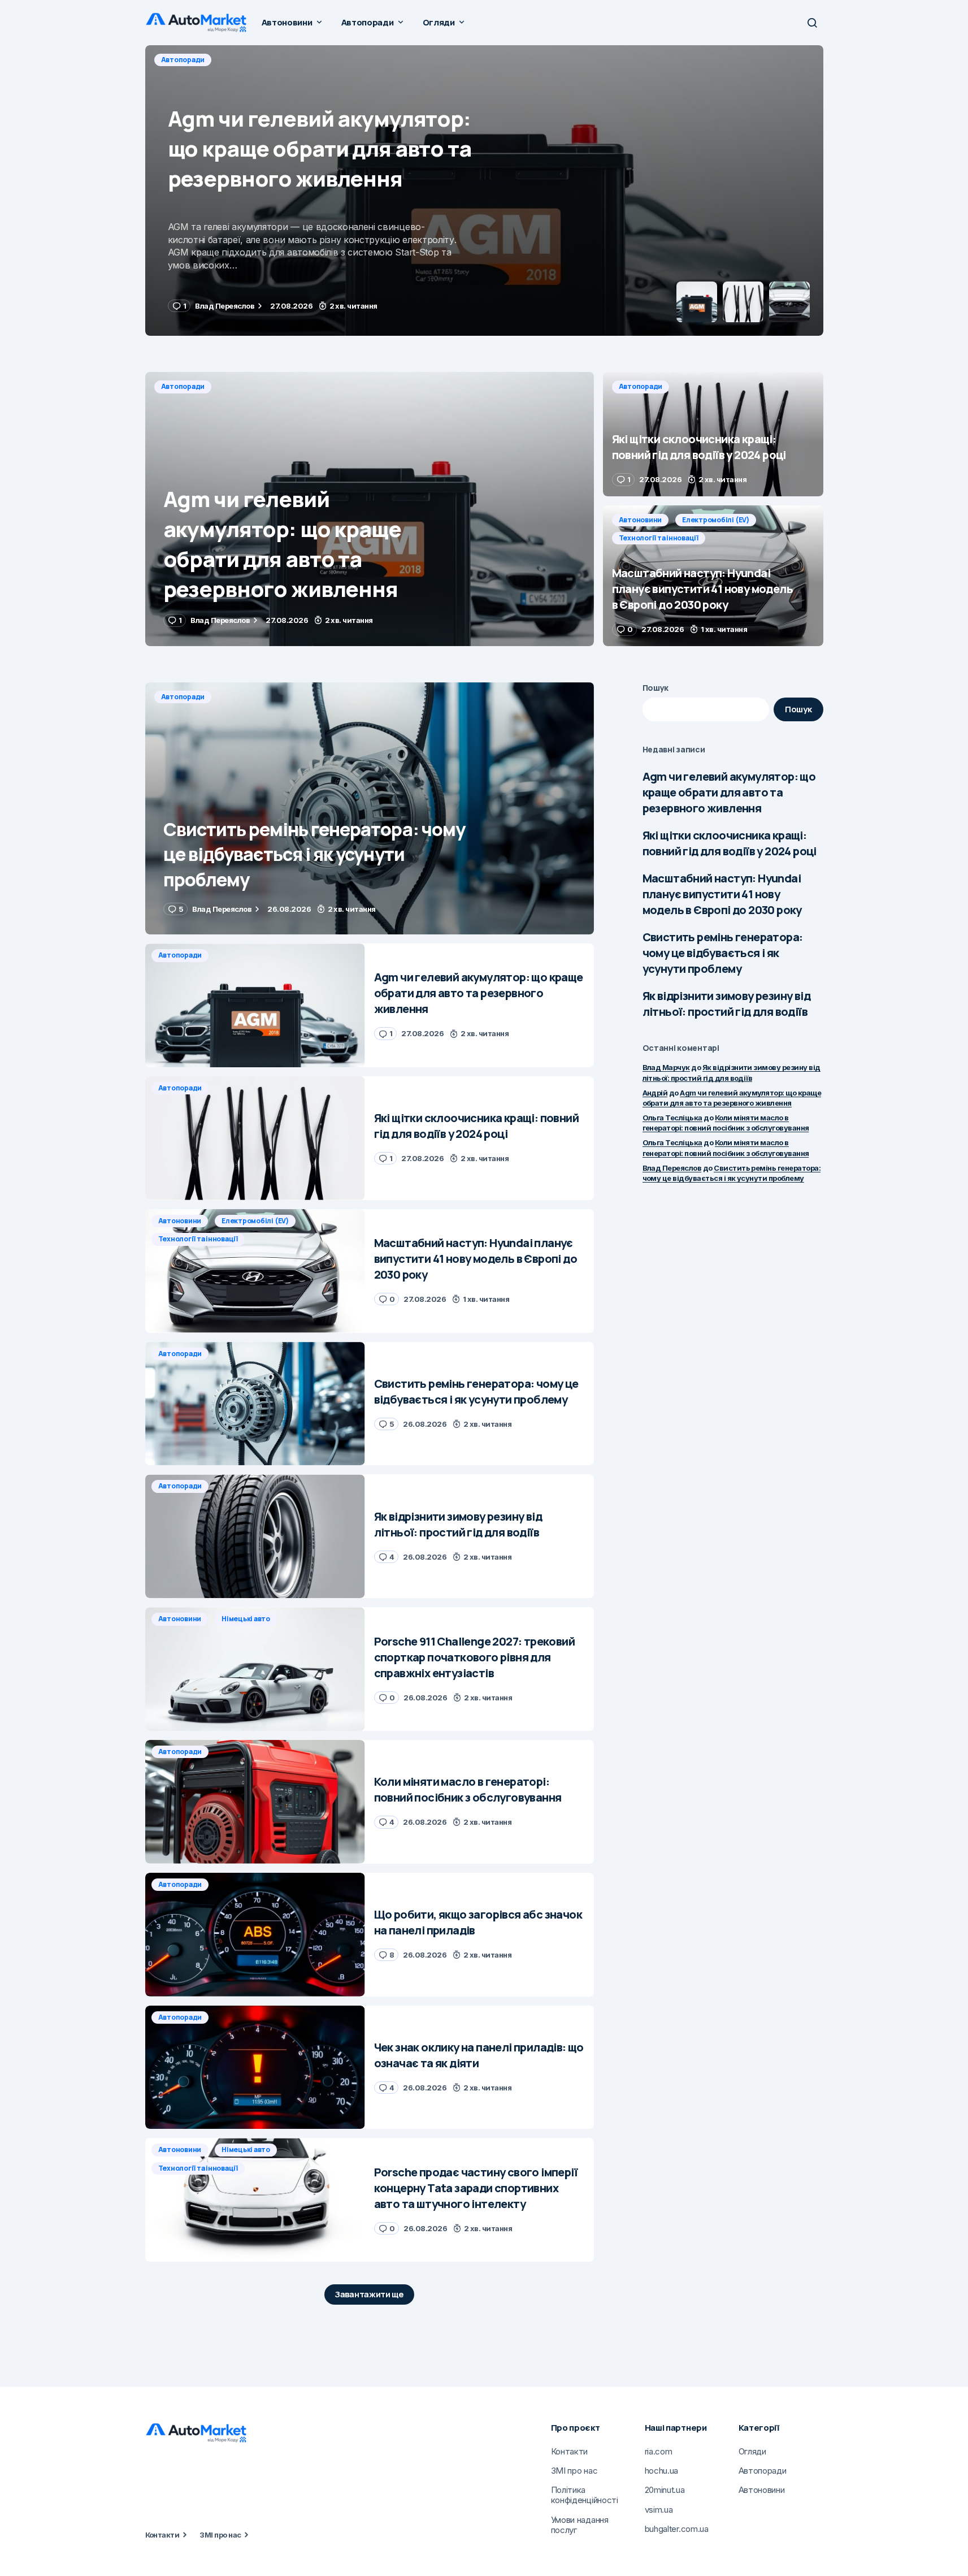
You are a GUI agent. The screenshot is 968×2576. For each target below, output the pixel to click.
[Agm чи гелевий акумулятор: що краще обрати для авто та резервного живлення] (370, 509)
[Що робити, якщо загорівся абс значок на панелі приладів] (255, 1935)
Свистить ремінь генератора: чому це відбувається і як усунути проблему (723, 953)
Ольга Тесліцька (672, 1118)
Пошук (656, 688)
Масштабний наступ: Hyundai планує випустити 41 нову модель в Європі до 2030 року (722, 894)
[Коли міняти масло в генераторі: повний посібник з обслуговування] (255, 1802)
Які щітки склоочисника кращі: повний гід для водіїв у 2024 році (730, 843)
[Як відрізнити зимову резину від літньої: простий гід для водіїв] (255, 1536)
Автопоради (183, 60)
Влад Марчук (666, 1067)
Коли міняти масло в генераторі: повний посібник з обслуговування (726, 1123)
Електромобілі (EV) (716, 520)
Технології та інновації (659, 538)
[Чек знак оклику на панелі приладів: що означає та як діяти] (255, 2068)
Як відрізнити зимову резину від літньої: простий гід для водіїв (726, 1004)
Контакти (162, 2535)
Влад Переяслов (672, 1168)
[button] (812, 23)
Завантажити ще (369, 2294)
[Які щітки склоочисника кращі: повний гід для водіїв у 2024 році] (484, 191)
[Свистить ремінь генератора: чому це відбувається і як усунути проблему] (370, 809)
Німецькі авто (246, 1619)
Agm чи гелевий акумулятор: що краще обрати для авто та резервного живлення (729, 792)
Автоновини (641, 520)
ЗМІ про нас (220, 2535)
